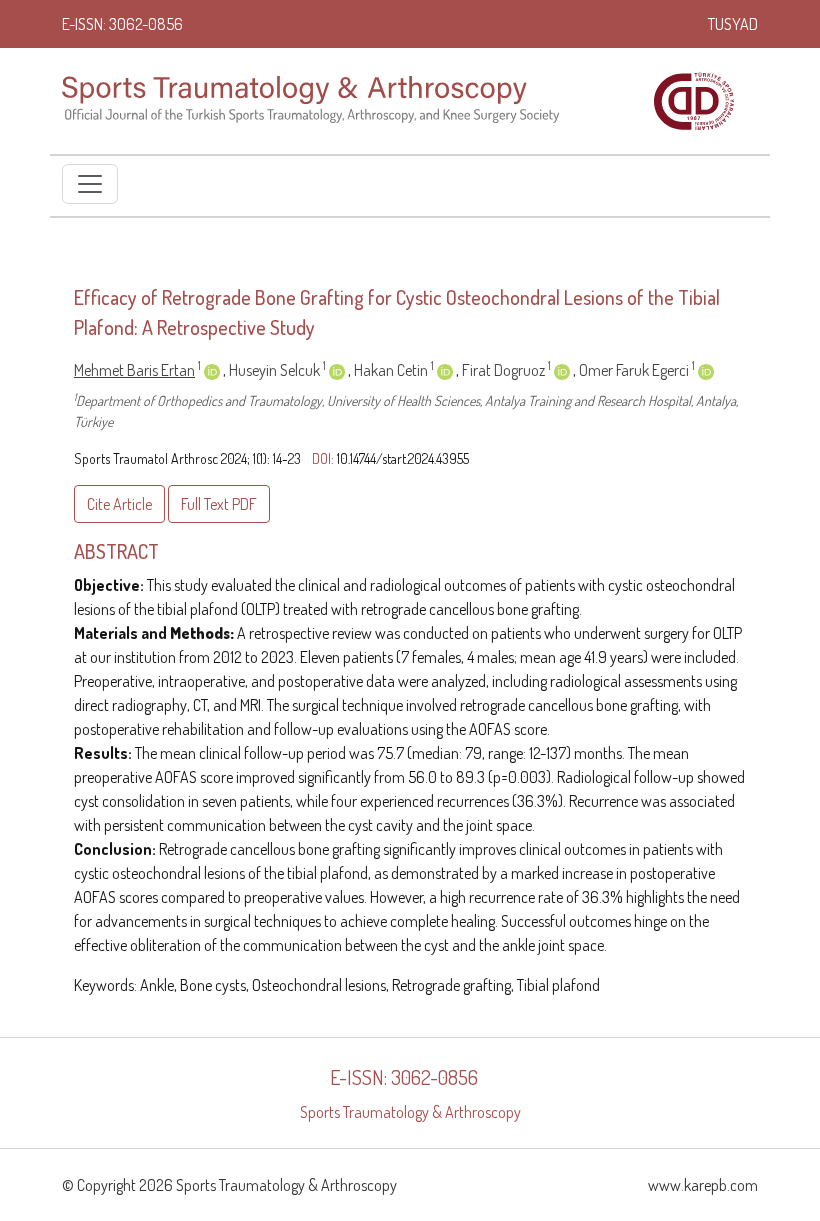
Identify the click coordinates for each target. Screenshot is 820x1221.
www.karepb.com (703, 1185)
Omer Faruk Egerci (637, 370)
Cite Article (119, 504)
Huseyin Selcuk (277, 370)
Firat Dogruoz (506, 370)
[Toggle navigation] (90, 184)
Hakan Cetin (394, 370)
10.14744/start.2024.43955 (403, 458)
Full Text (219, 504)
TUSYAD (733, 24)
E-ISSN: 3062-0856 (122, 24)
